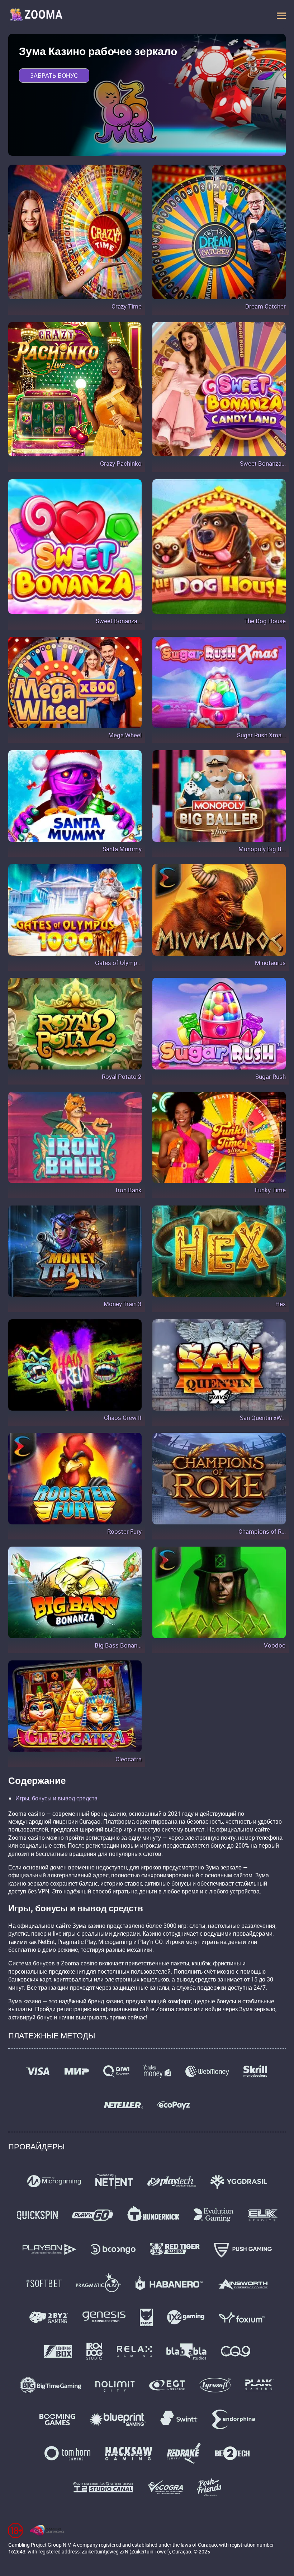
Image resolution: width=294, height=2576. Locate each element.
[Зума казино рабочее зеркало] (36, 16)
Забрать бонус (54, 76)
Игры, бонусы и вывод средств (56, 1798)
